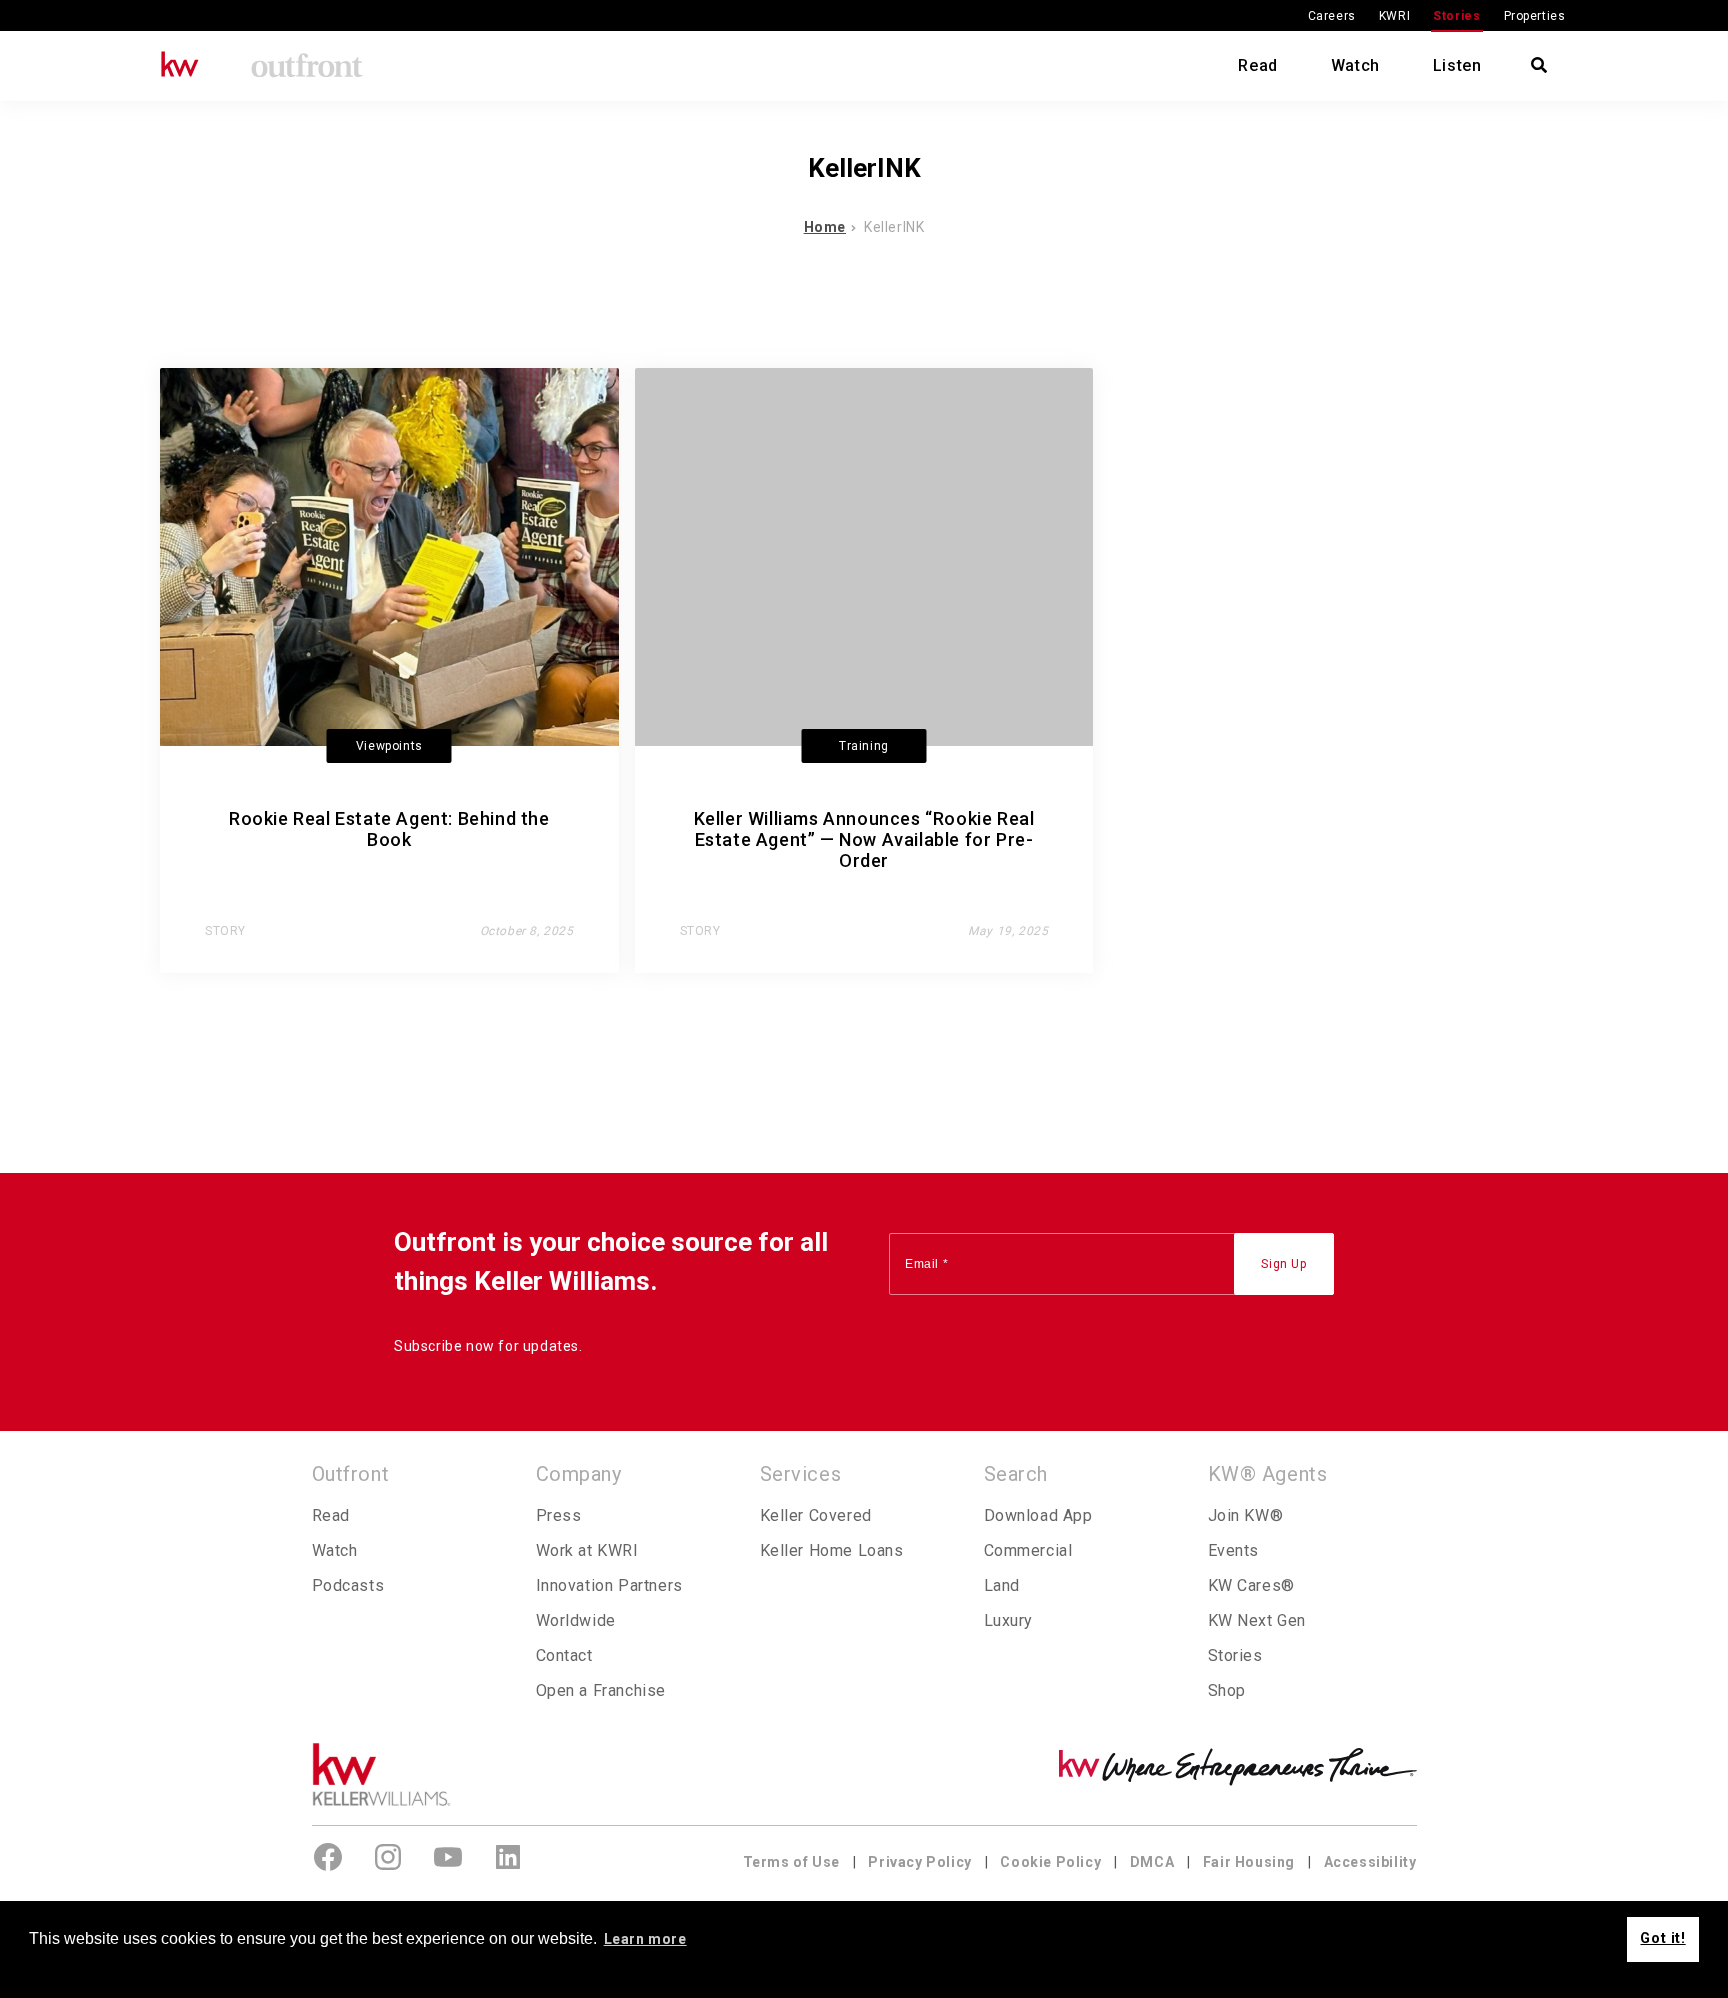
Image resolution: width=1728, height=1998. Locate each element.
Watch (1355, 65)
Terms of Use (791, 1862)
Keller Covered (816, 1515)
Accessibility (1370, 1862)
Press (559, 1515)
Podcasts (348, 1585)
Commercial (1028, 1550)
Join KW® (1246, 1515)
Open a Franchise (601, 1690)
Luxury (1009, 1620)
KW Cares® (1251, 1585)
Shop (1227, 1690)
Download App (1038, 1515)
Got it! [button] (1662, 1938)
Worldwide (576, 1620)
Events (1234, 1550)
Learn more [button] (645, 1939)
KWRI (1394, 16)
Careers (1332, 16)
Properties (1535, 16)
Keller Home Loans (832, 1550)
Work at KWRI (587, 1550)
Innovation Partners (609, 1585)
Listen (1457, 65)
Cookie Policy (1050, 1862)
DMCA (1152, 1862)
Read (1257, 65)
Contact (564, 1655)
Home (825, 227)
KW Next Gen (1257, 1620)
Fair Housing (1249, 1862)
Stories (1456, 16)
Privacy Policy (919, 1862)
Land (1002, 1585)
